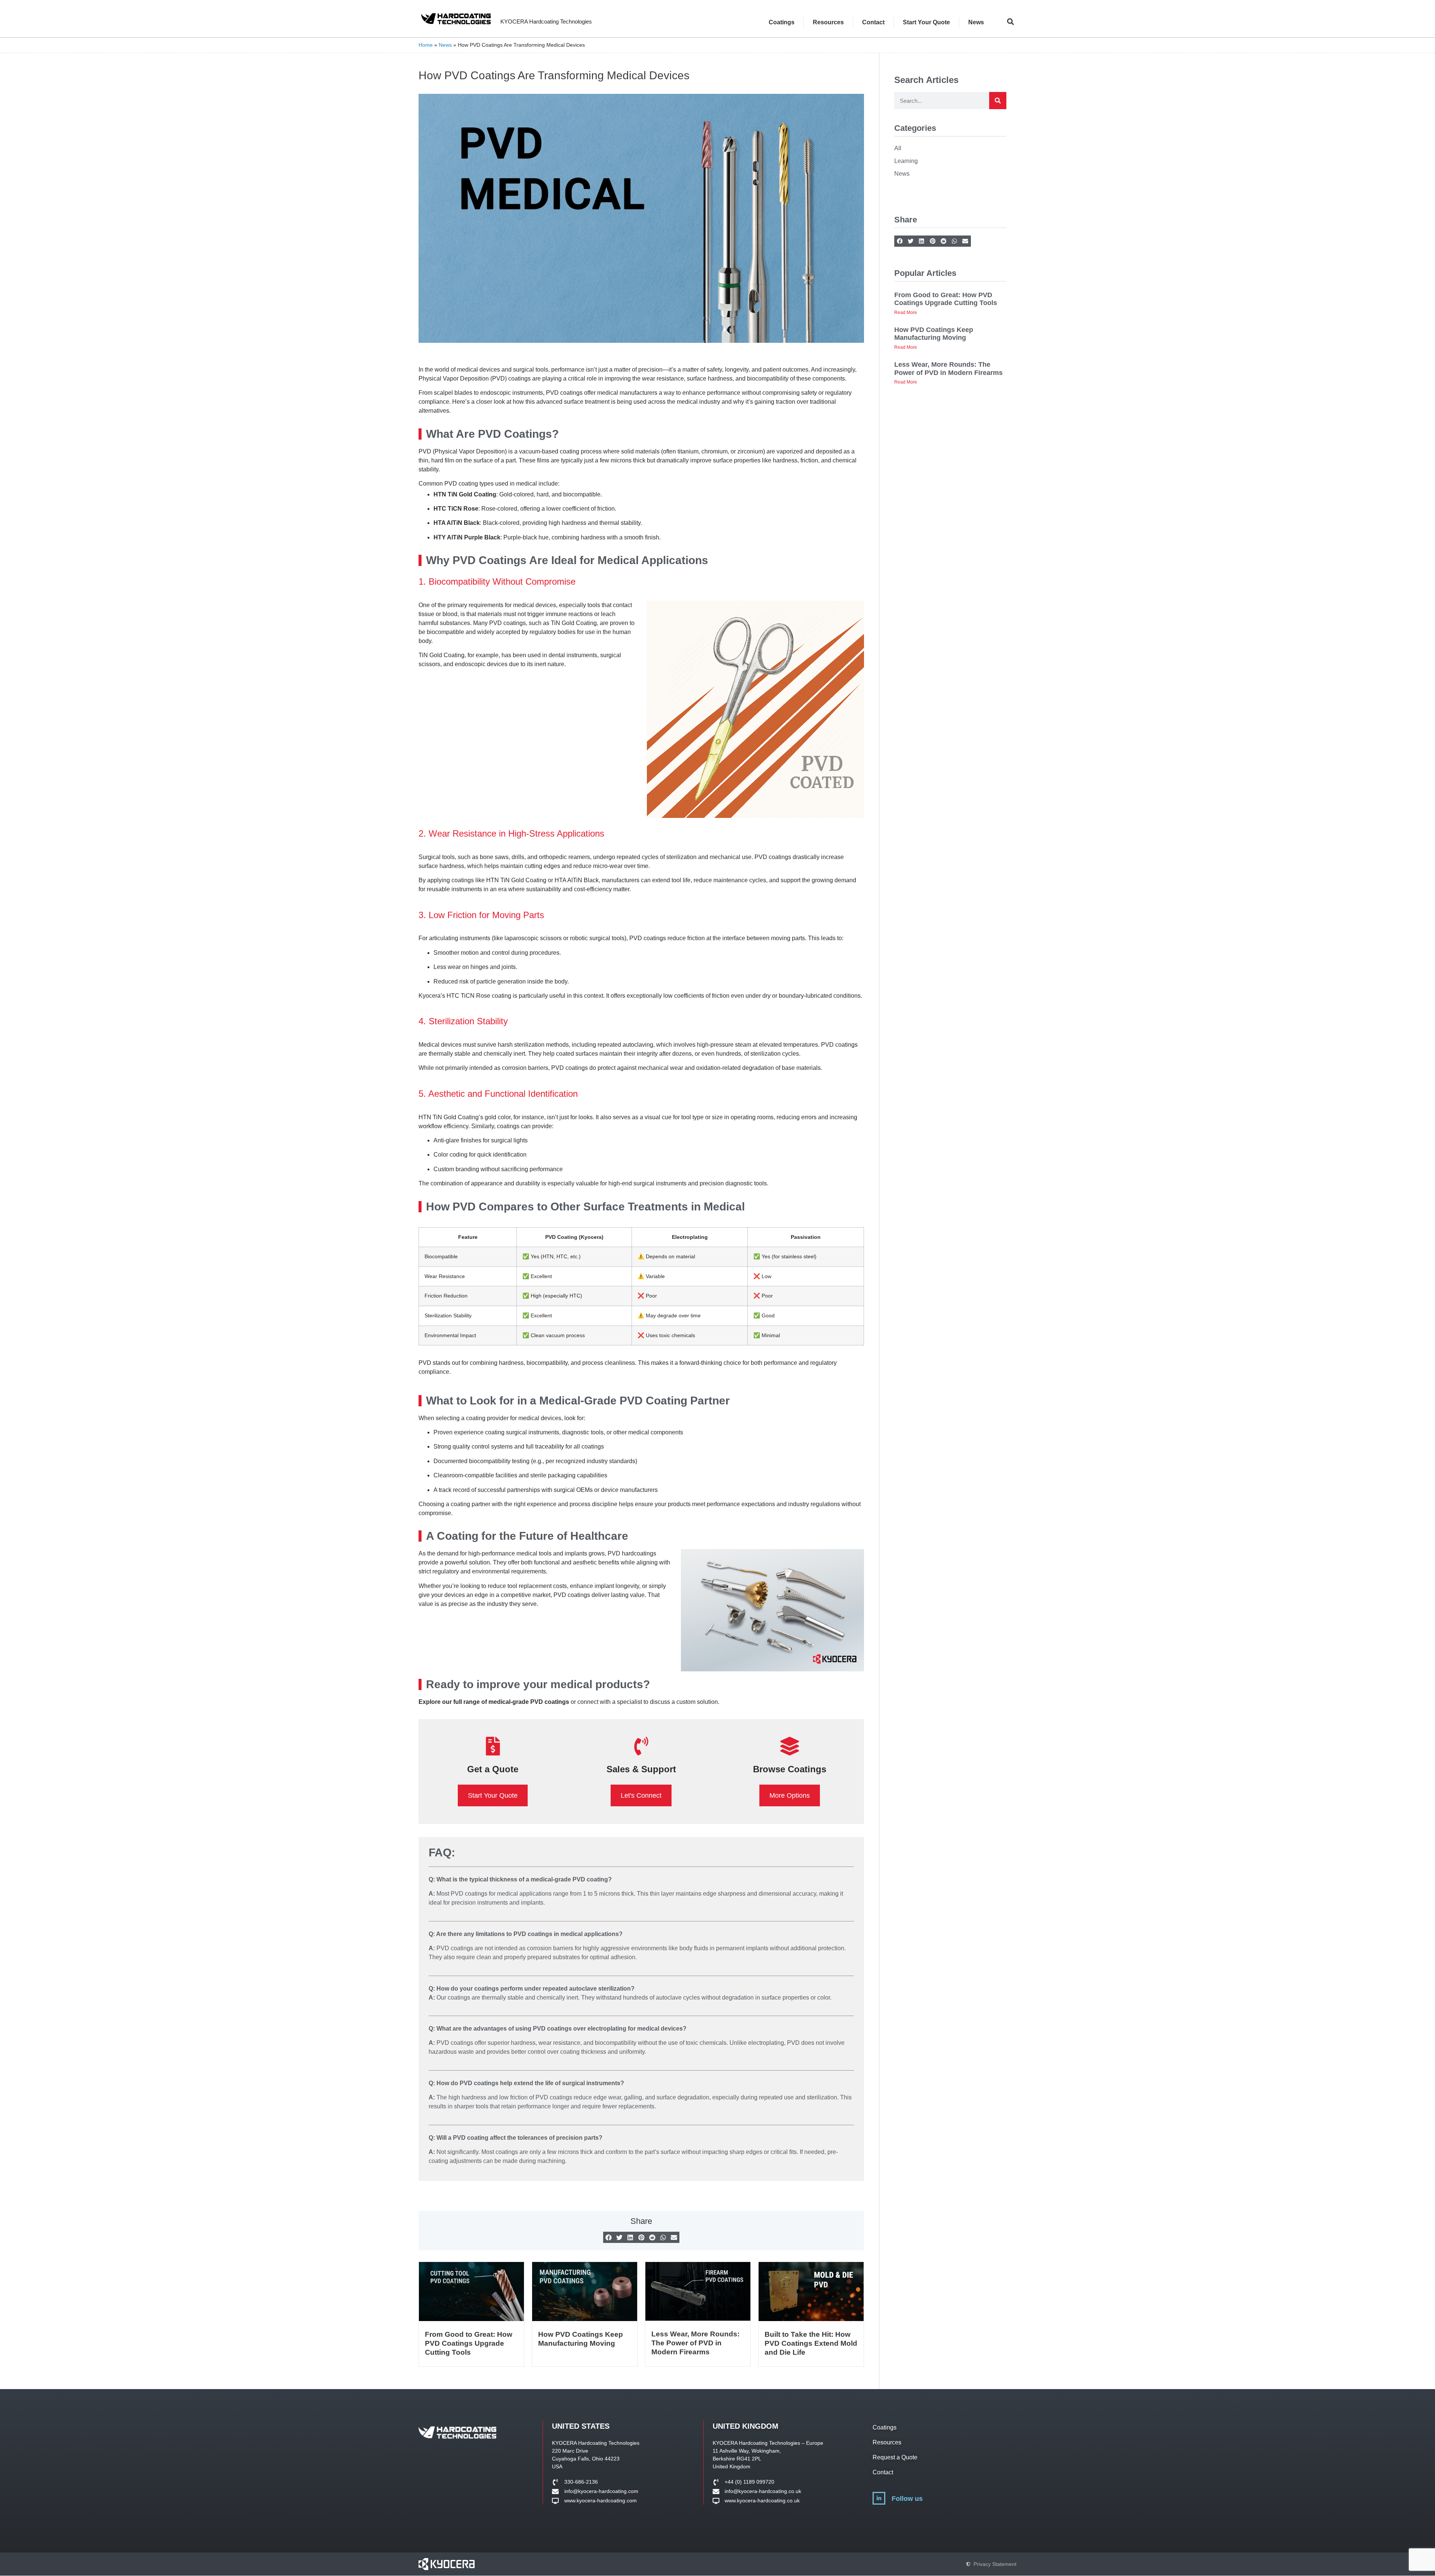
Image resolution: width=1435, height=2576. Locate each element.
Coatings (782, 22)
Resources (828, 22)
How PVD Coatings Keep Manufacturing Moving (934, 334)
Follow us (907, 2499)
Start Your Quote (926, 22)
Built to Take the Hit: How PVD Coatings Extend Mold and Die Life (811, 2343)
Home (426, 45)
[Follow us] (879, 2498)
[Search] (998, 101)
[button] (1010, 21)
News (976, 22)
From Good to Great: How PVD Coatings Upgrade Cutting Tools (469, 2343)
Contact (873, 22)
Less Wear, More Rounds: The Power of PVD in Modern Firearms (695, 2343)
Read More (906, 313)
